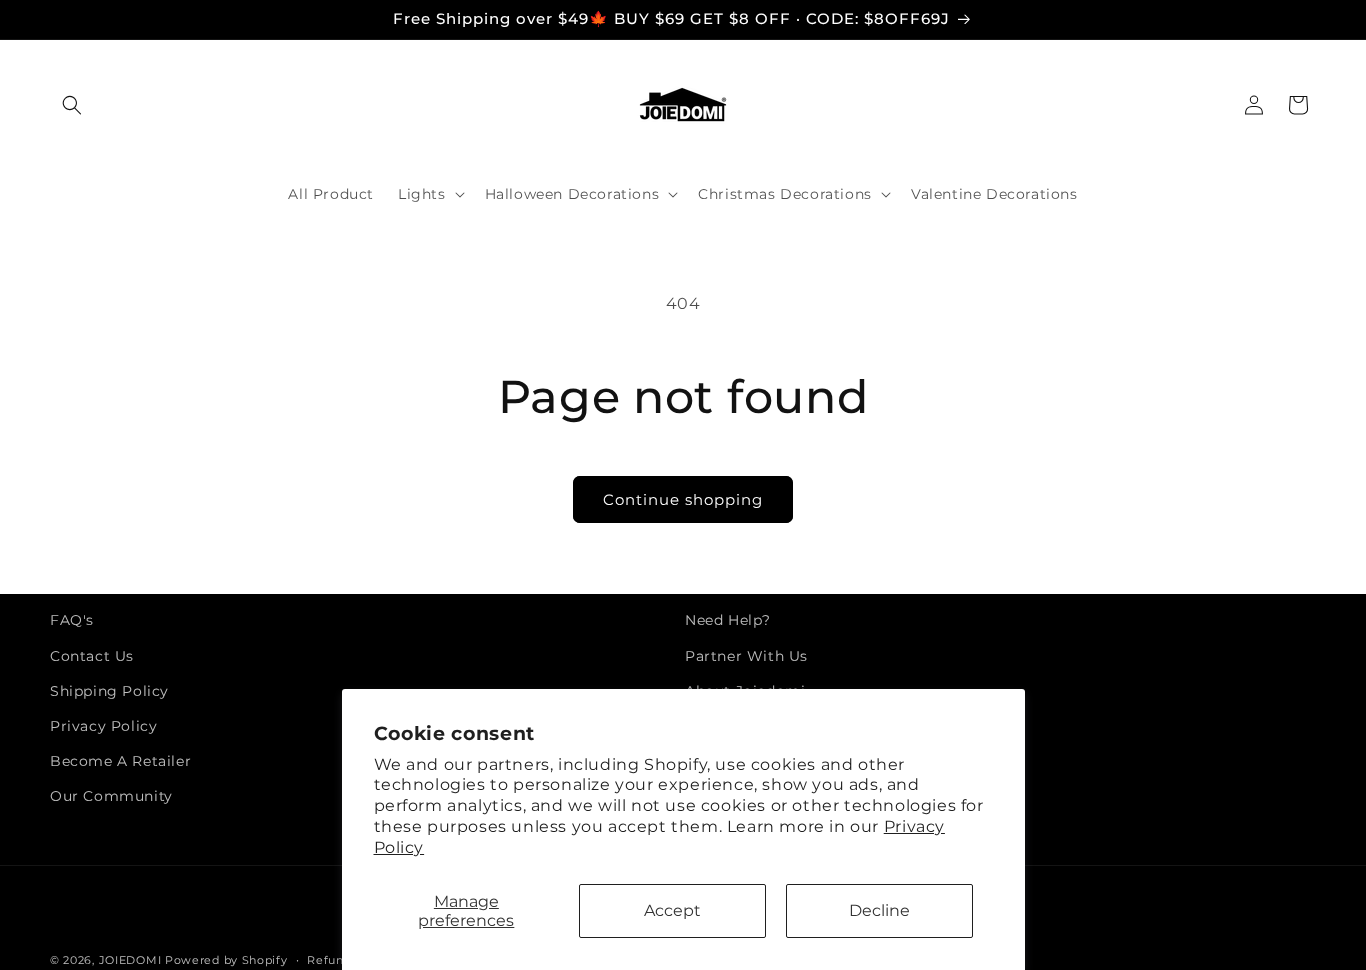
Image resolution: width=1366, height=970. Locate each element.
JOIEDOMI (130, 960)
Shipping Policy (109, 691)
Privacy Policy (103, 726)
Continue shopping (683, 499)
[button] (72, 105)
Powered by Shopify (226, 960)
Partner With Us (746, 656)
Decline (879, 910)
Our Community (111, 796)
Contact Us (92, 656)
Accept (672, 910)
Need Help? (728, 620)
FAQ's (72, 620)
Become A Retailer (120, 761)
